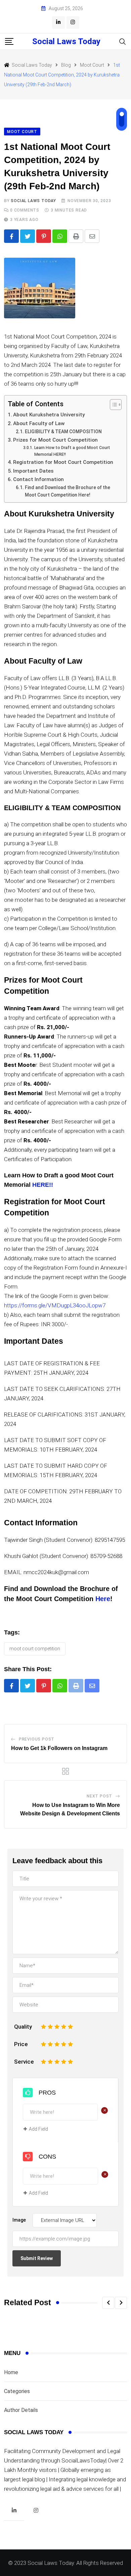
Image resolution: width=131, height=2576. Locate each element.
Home (11, 2372)
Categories (17, 2391)
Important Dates (33, 471)
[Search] (123, 41)
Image (19, 2220)
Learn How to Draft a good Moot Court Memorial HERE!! (72, 451)
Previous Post (37, 1739)
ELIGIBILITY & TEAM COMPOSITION (63, 432)
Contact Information (38, 479)
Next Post (99, 1796)
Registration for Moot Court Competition (63, 462)
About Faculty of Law (39, 423)
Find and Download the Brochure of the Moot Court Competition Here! (68, 491)
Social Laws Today (66, 41)
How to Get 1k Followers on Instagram (59, 1748)
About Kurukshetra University (49, 415)
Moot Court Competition (35, 1649)
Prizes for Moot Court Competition (55, 440)
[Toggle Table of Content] (112, 405)
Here (103, 1599)
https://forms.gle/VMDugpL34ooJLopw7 (55, 1305)
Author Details (21, 2410)
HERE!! (43, 1185)
